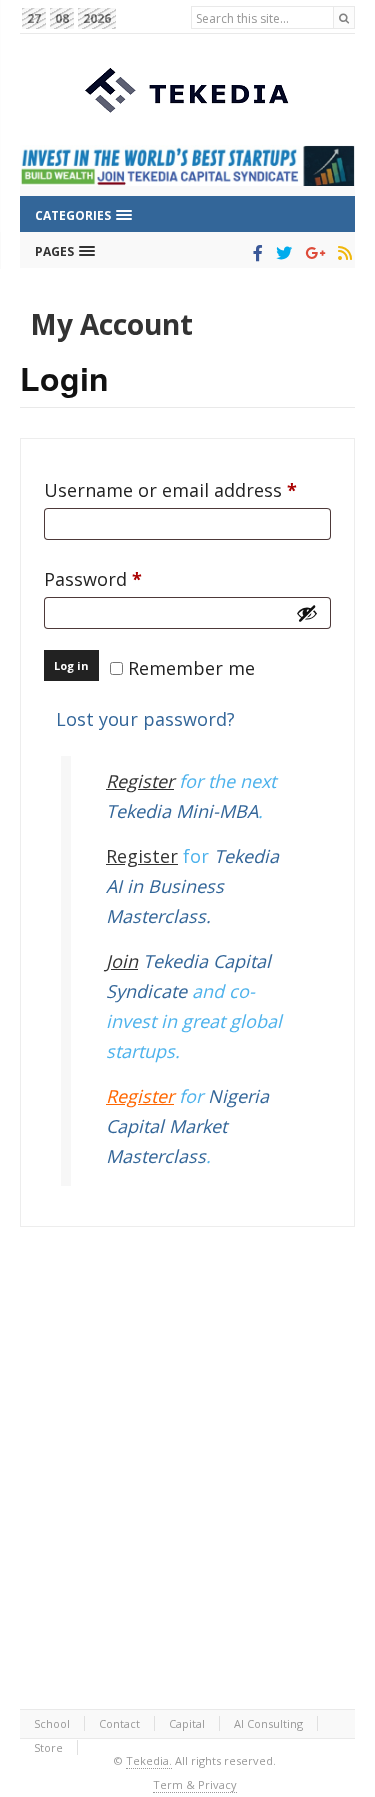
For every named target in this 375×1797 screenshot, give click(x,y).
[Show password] (307, 613)
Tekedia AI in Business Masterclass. (192, 886)
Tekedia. (149, 1760)
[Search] (344, 17)
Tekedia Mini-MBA (182, 811)
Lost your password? (145, 719)
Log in (71, 665)
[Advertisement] (187, 1467)
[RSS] (341, 253)
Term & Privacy (195, 1784)
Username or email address (187, 489)
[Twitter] (280, 253)
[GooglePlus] (311, 253)
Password (131, 578)
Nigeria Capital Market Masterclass (187, 1126)
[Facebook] (254, 253)
